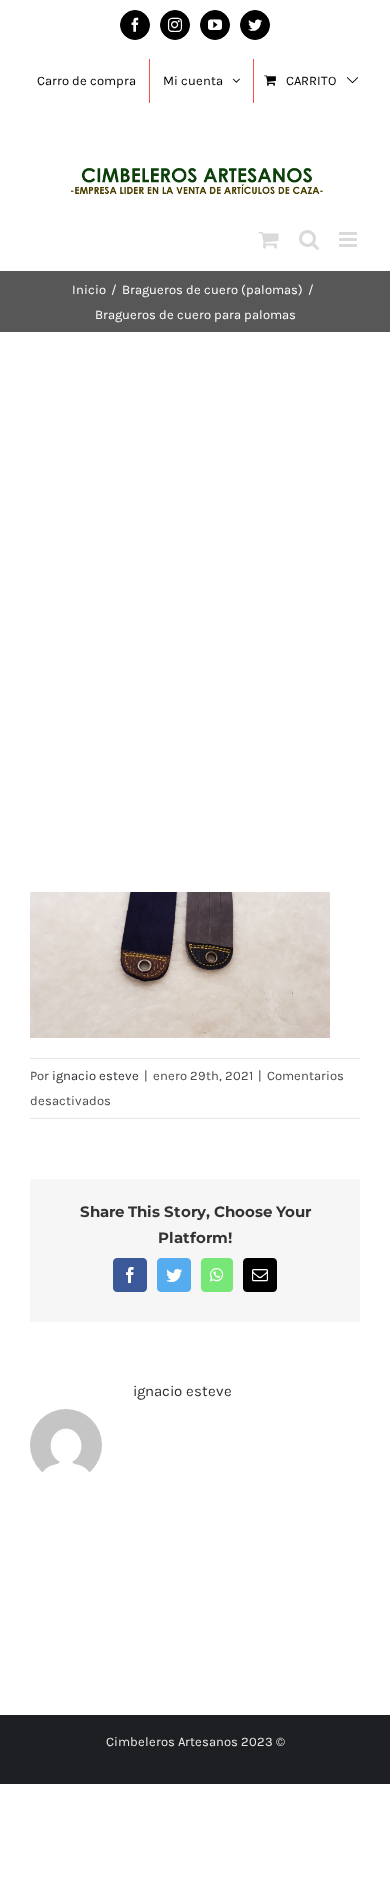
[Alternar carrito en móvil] (269, 239)
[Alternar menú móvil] (349, 239)
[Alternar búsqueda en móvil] (309, 239)
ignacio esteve (95, 1075)
